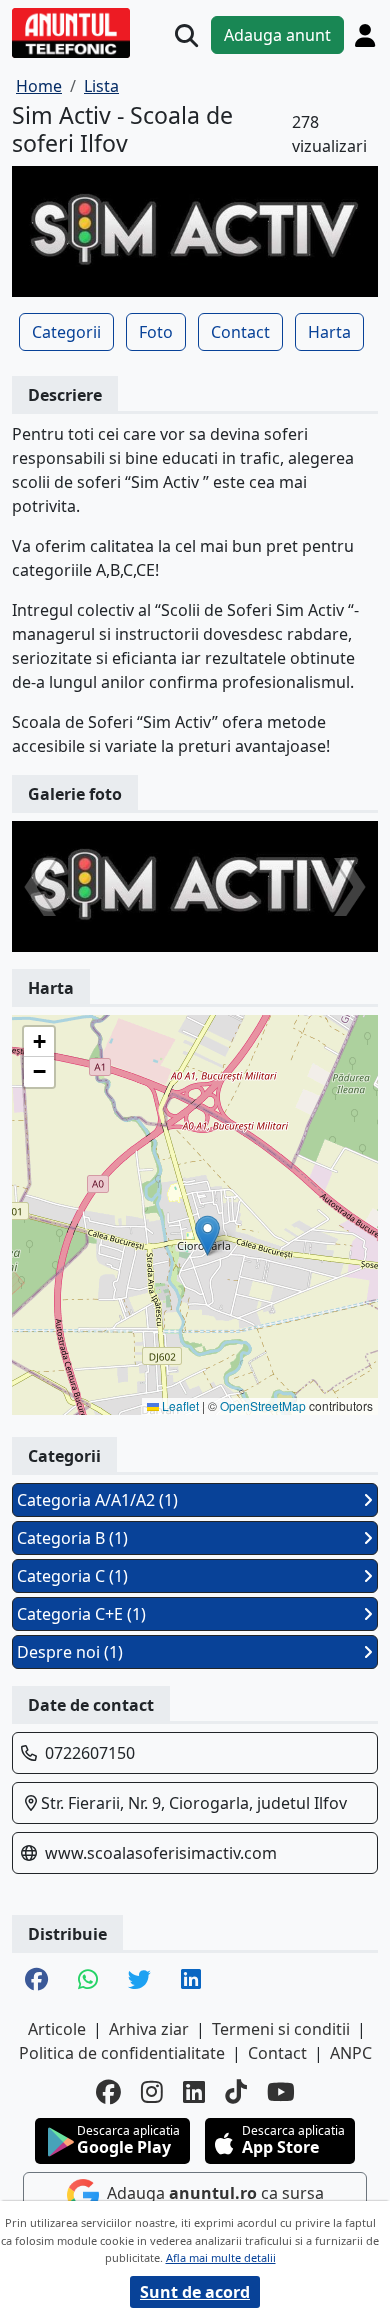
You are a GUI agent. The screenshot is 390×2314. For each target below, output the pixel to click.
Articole (57, 2029)
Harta (329, 332)
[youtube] (281, 2091)
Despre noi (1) (70, 1652)
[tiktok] (236, 2091)
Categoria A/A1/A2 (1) (97, 1500)
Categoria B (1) (72, 1538)
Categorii (66, 332)
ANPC (351, 2053)
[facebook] (108, 2091)
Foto (156, 332)
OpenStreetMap (263, 1405)
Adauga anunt (277, 35)
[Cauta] (186, 35)
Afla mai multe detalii (221, 2257)
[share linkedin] (191, 1981)
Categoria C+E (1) (81, 1614)
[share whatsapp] (88, 1981)
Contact (240, 332)
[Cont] (365, 35)
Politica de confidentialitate (122, 2053)
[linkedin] (194, 2091)
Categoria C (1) (72, 1576)
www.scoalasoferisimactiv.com (161, 1853)
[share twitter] (139, 1981)
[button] (207, 1235)
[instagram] (152, 2091)
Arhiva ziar (149, 2029)
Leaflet (179, 1405)
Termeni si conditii (281, 2029)
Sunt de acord (195, 2292)
